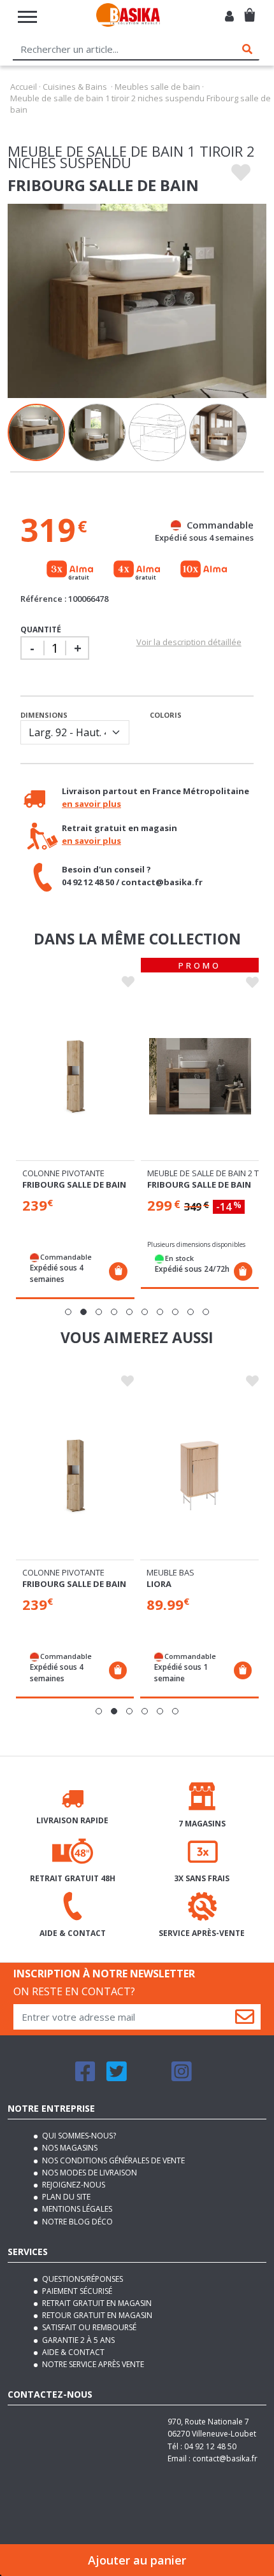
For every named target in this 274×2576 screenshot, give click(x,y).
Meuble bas (170, 1572)
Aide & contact (72, 2352)
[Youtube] (149, 2077)
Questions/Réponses (82, 2279)
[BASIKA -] (128, 17)
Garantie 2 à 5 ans (77, 2340)
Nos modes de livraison (89, 2173)
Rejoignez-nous (73, 2185)
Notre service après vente (92, 2364)
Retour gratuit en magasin (96, 2315)
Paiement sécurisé (76, 2291)
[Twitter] (117, 2077)
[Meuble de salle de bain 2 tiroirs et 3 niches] (200, 1076)
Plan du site (65, 2197)
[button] (68, 1312)
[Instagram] (182, 2077)
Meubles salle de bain (157, 87)
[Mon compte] (229, 17)
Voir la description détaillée (189, 642)
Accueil (24, 87)
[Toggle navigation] (27, 17)
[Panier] (249, 10)
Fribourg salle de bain (74, 1185)
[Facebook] (85, 2077)
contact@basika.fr (225, 2459)
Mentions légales (76, 2209)
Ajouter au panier (137, 2560)
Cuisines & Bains (75, 87)
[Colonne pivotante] (75, 1076)
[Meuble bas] (199, 1476)
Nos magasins (69, 2148)
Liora (159, 1584)
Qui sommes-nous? (78, 2136)
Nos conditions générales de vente (112, 2160)
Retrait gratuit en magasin (96, 2303)
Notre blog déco (76, 2222)
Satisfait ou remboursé (88, 2327)
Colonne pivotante (63, 1173)
